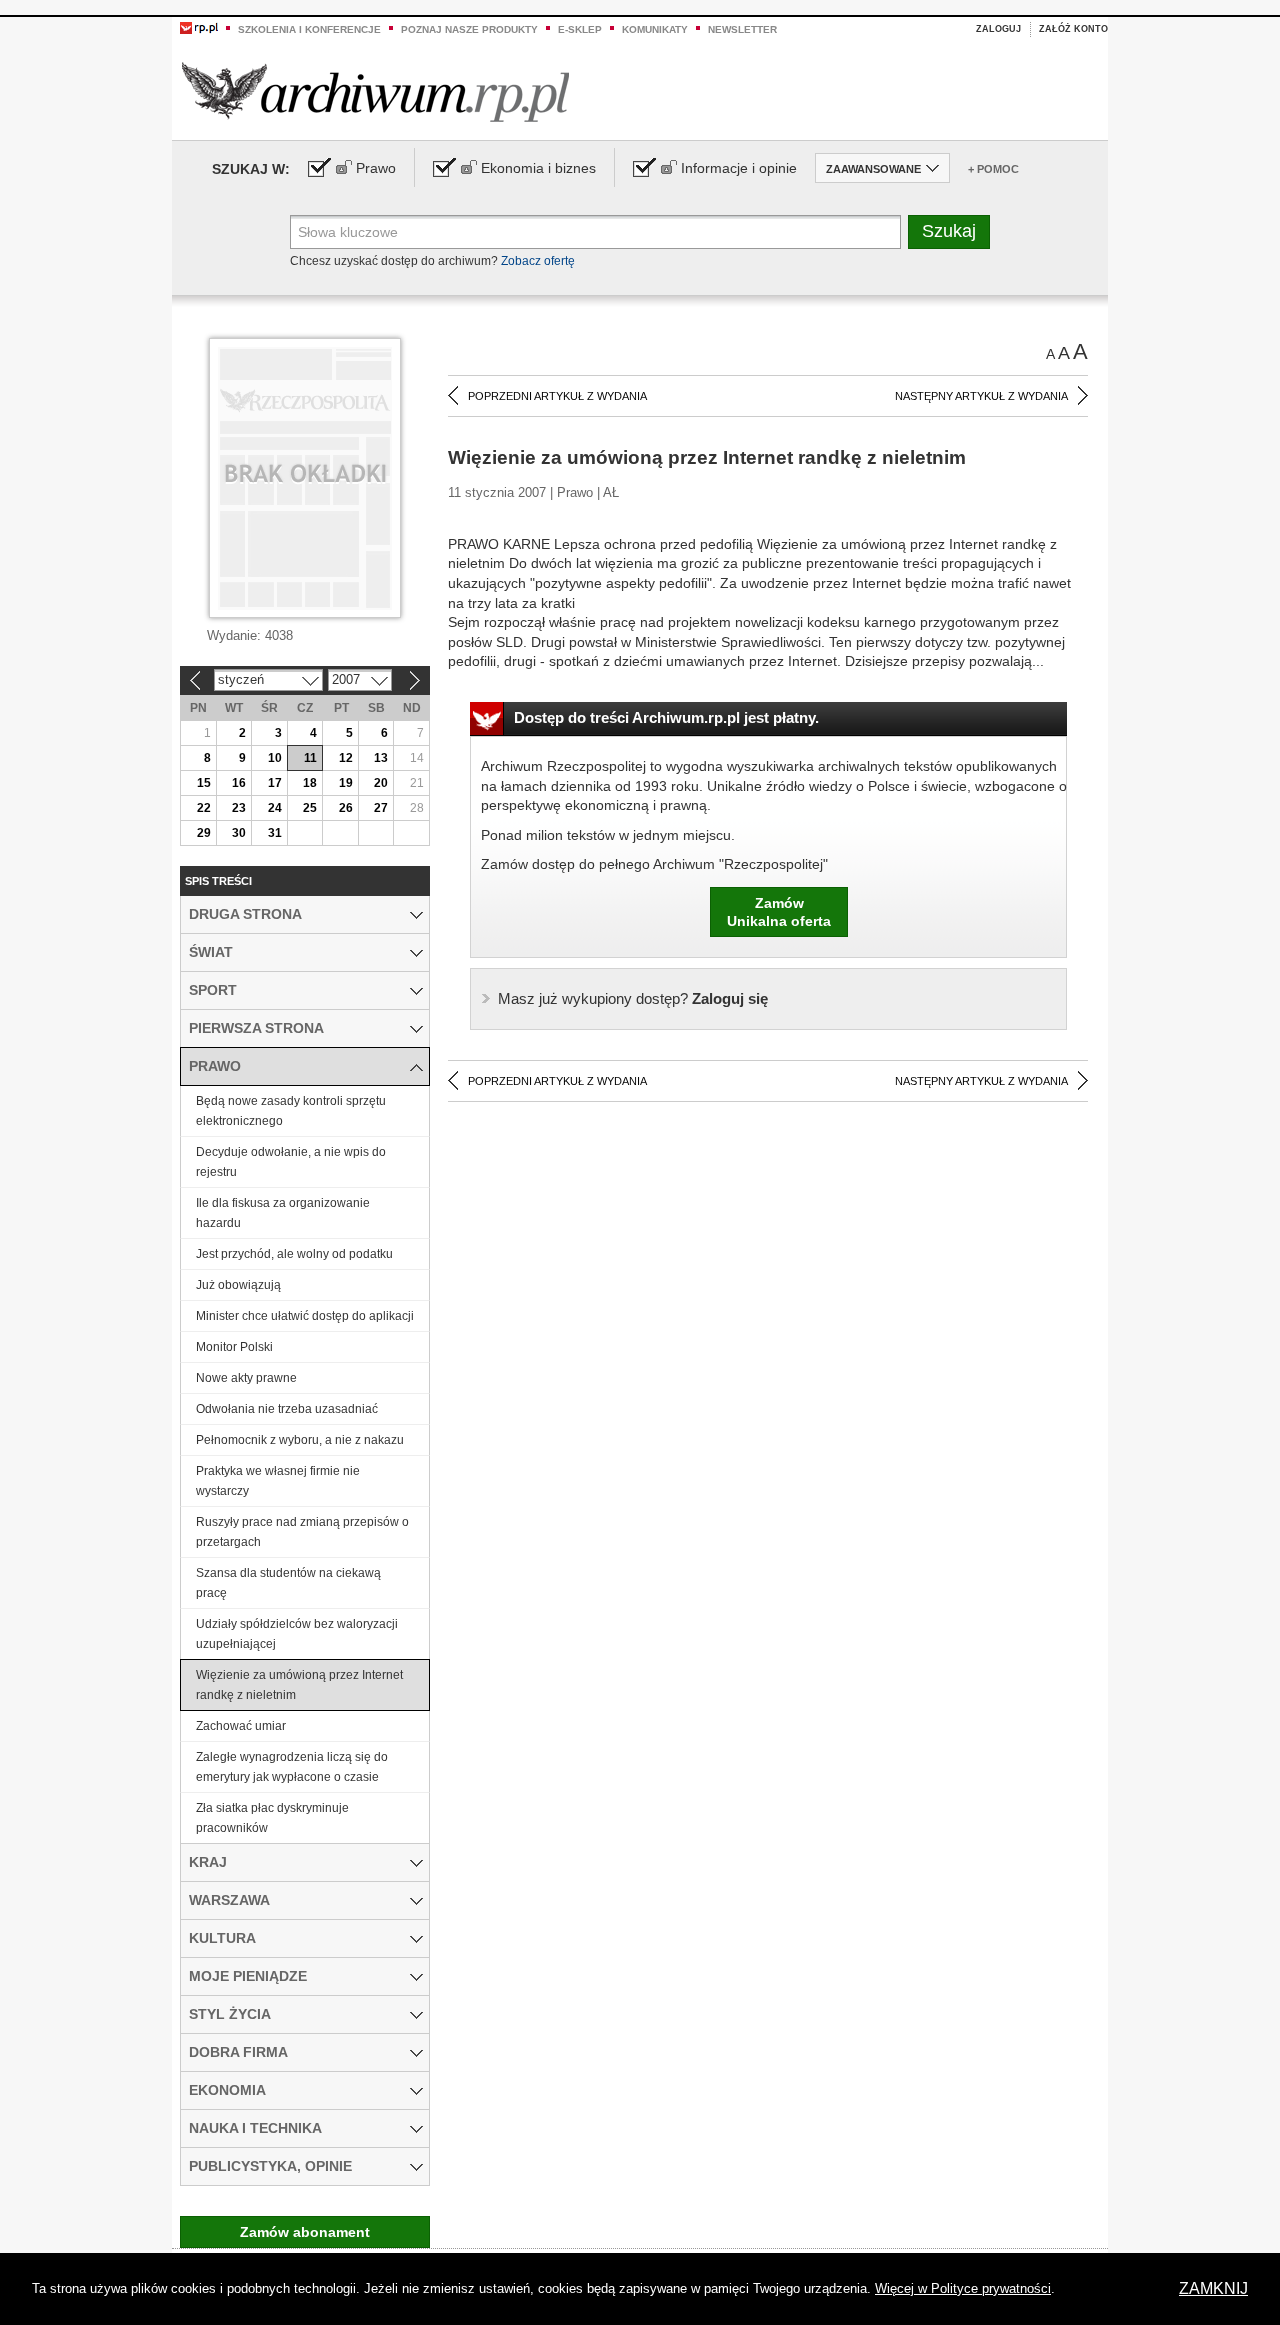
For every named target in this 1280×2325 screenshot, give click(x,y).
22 (204, 808)
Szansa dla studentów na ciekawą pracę (288, 1583)
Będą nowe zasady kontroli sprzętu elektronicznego (291, 1111)
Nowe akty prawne (246, 1378)
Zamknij (1213, 2288)
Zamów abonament (305, 2232)
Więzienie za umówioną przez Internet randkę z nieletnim (299, 1685)
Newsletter (742, 29)
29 (204, 833)
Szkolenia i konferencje (309, 29)
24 (275, 808)
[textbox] (595, 232)
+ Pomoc (993, 169)
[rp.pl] (199, 27)
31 (275, 833)
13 (381, 758)
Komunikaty (655, 29)
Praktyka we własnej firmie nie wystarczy (278, 1481)
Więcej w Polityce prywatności (963, 2288)
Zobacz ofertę (538, 261)
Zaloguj (998, 29)
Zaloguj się (633, 998)
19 (346, 783)
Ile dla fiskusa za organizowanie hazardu (283, 1213)
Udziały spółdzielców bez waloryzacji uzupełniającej (297, 1634)
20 (381, 783)
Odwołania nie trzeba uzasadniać (287, 1409)
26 (346, 808)
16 (239, 783)
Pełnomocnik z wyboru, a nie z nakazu (300, 1440)
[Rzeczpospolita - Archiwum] (375, 91)
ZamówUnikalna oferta (779, 912)
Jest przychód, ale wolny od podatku (294, 1254)
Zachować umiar (241, 1726)
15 (204, 783)
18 (310, 783)
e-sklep (580, 29)
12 (346, 758)
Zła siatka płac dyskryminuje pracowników (272, 1818)
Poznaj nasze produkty (469, 29)
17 (275, 783)
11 (310, 758)
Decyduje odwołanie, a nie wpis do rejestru (291, 1162)
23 (239, 808)
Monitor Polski (234, 1347)
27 (381, 808)
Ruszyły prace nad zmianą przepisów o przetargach (302, 1532)
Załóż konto (1073, 29)
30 (239, 833)
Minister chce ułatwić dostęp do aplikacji (305, 1316)
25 (310, 808)
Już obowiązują (238, 1285)
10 (275, 758)
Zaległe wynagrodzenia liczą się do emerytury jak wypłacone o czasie (292, 1767)
